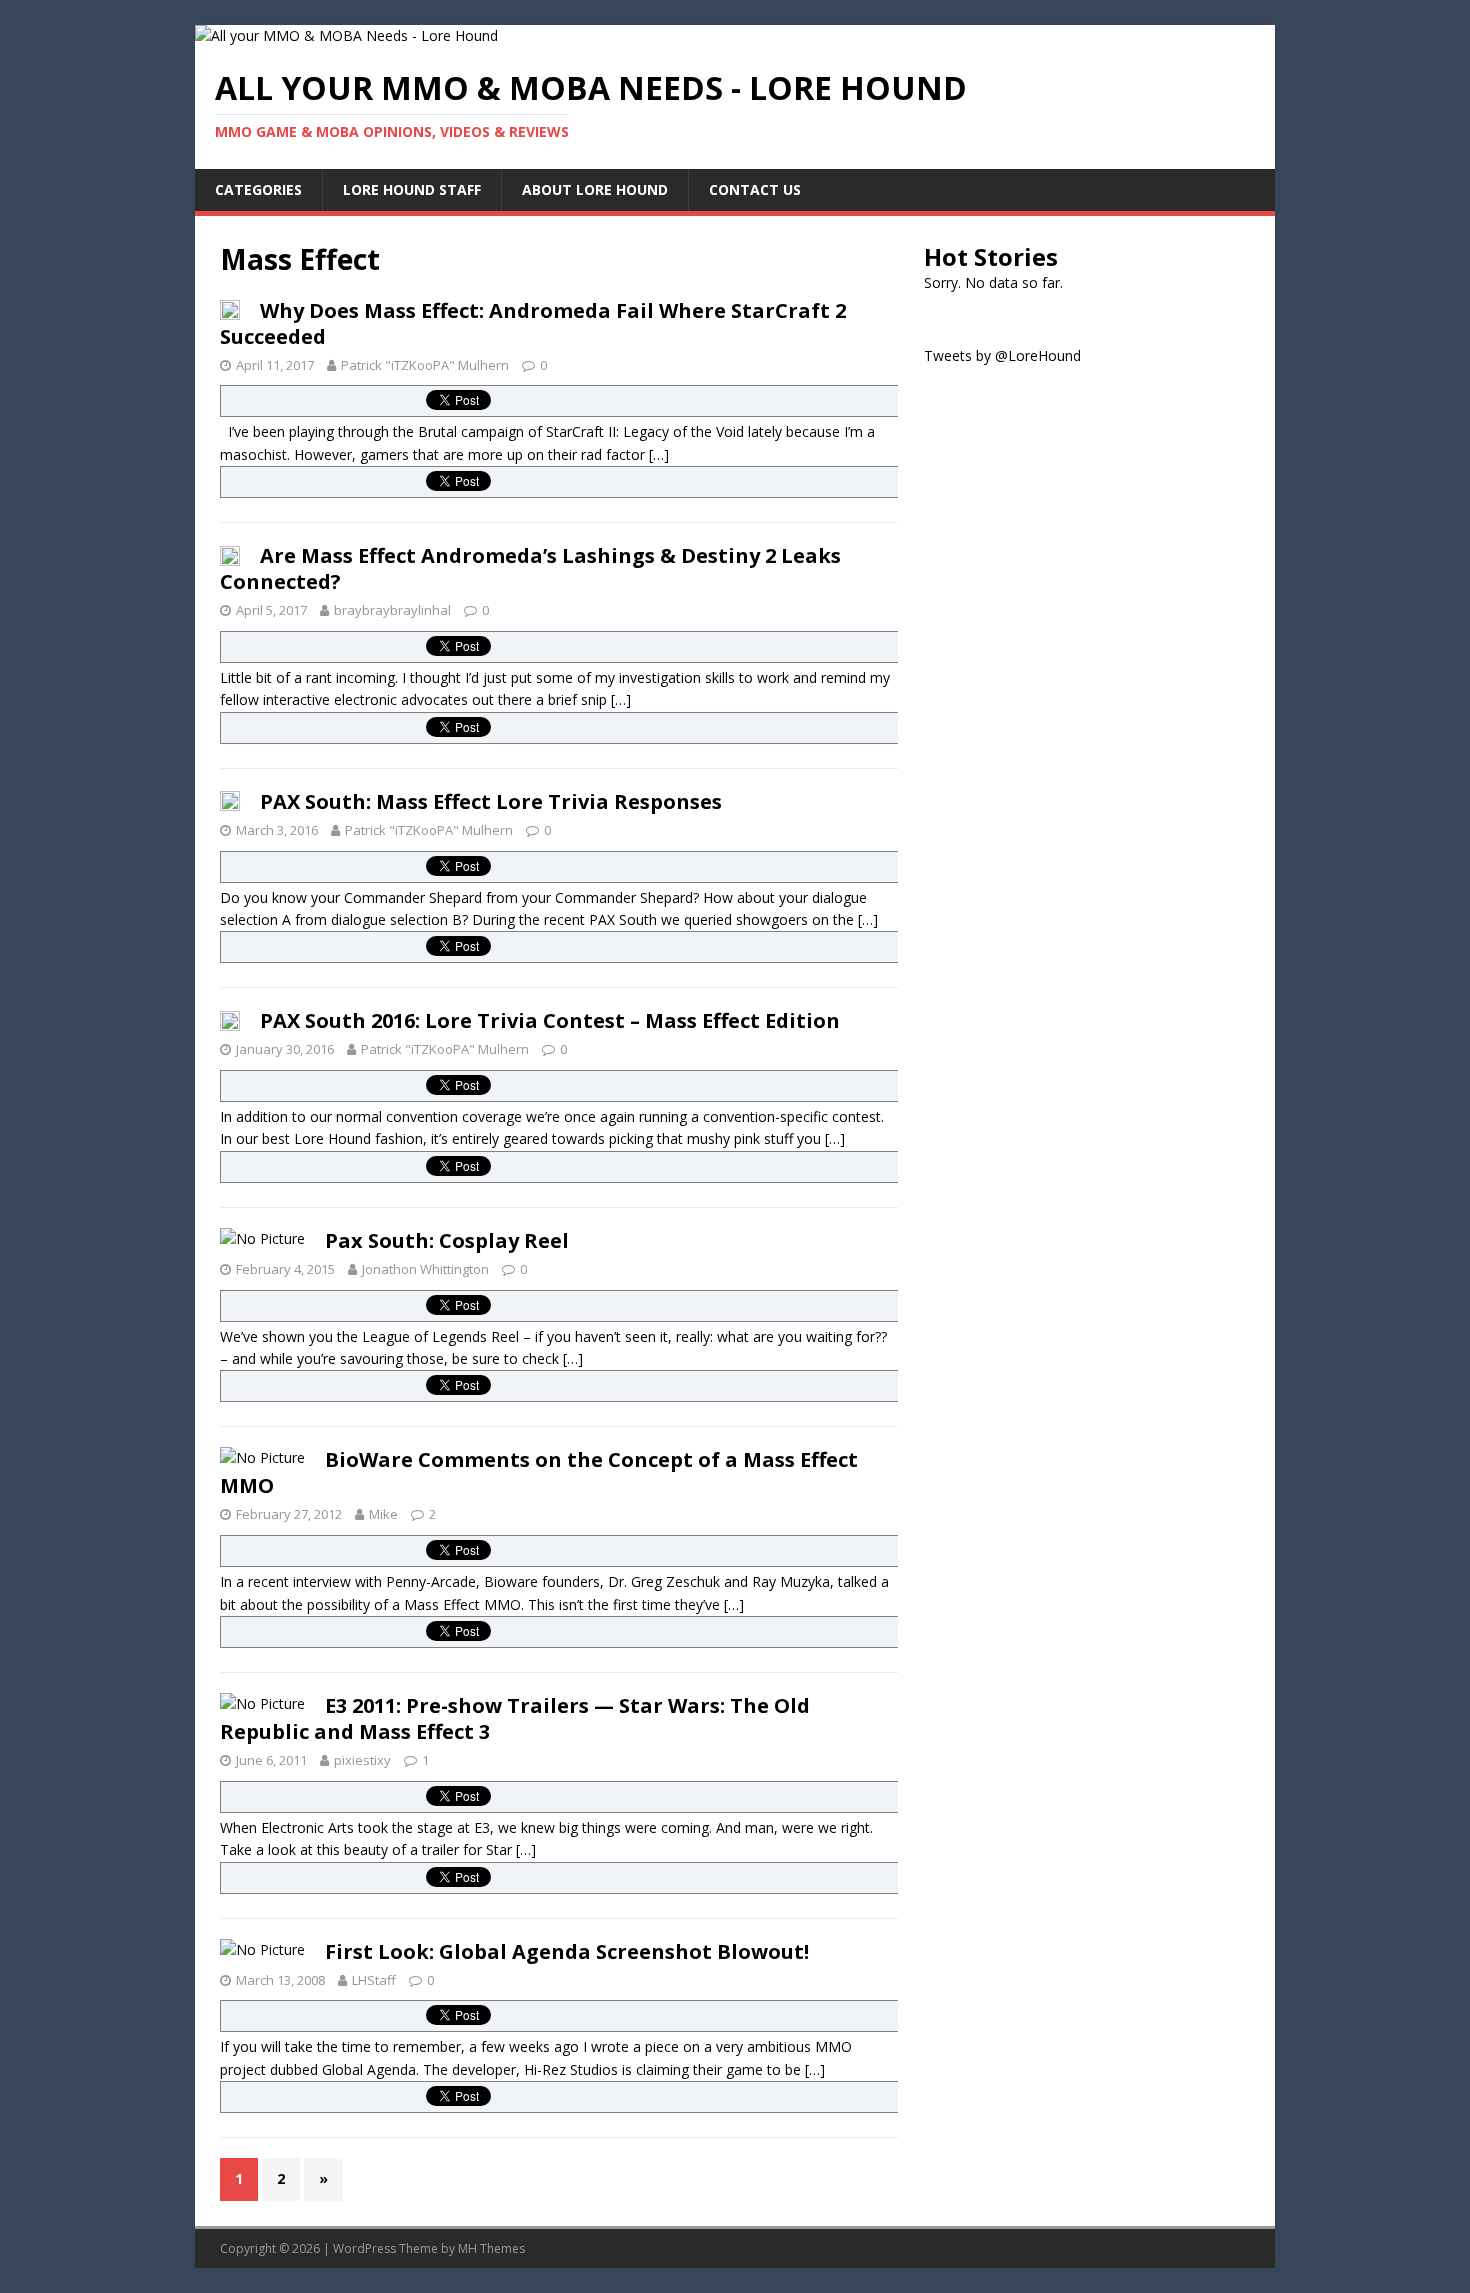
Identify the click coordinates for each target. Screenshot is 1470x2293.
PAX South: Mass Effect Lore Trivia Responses (491, 801)
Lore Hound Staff (412, 189)
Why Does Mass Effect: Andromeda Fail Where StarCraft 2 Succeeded (533, 323)
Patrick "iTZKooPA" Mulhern (425, 365)
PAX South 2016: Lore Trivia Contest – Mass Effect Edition (550, 1020)
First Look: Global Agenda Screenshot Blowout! (567, 1951)
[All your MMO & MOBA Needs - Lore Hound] (346, 35)
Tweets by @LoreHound (1002, 355)
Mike (383, 1514)
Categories (258, 189)
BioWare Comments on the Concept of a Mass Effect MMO (539, 1472)
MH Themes (491, 2248)
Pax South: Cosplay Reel (447, 1240)
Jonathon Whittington (425, 1269)
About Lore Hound (595, 189)
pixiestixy (362, 1760)
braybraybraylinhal (392, 610)
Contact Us (755, 189)
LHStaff (374, 1980)
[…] (659, 454)
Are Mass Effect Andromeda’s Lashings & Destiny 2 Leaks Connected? (530, 568)
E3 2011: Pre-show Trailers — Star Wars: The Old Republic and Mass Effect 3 (515, 1718)
